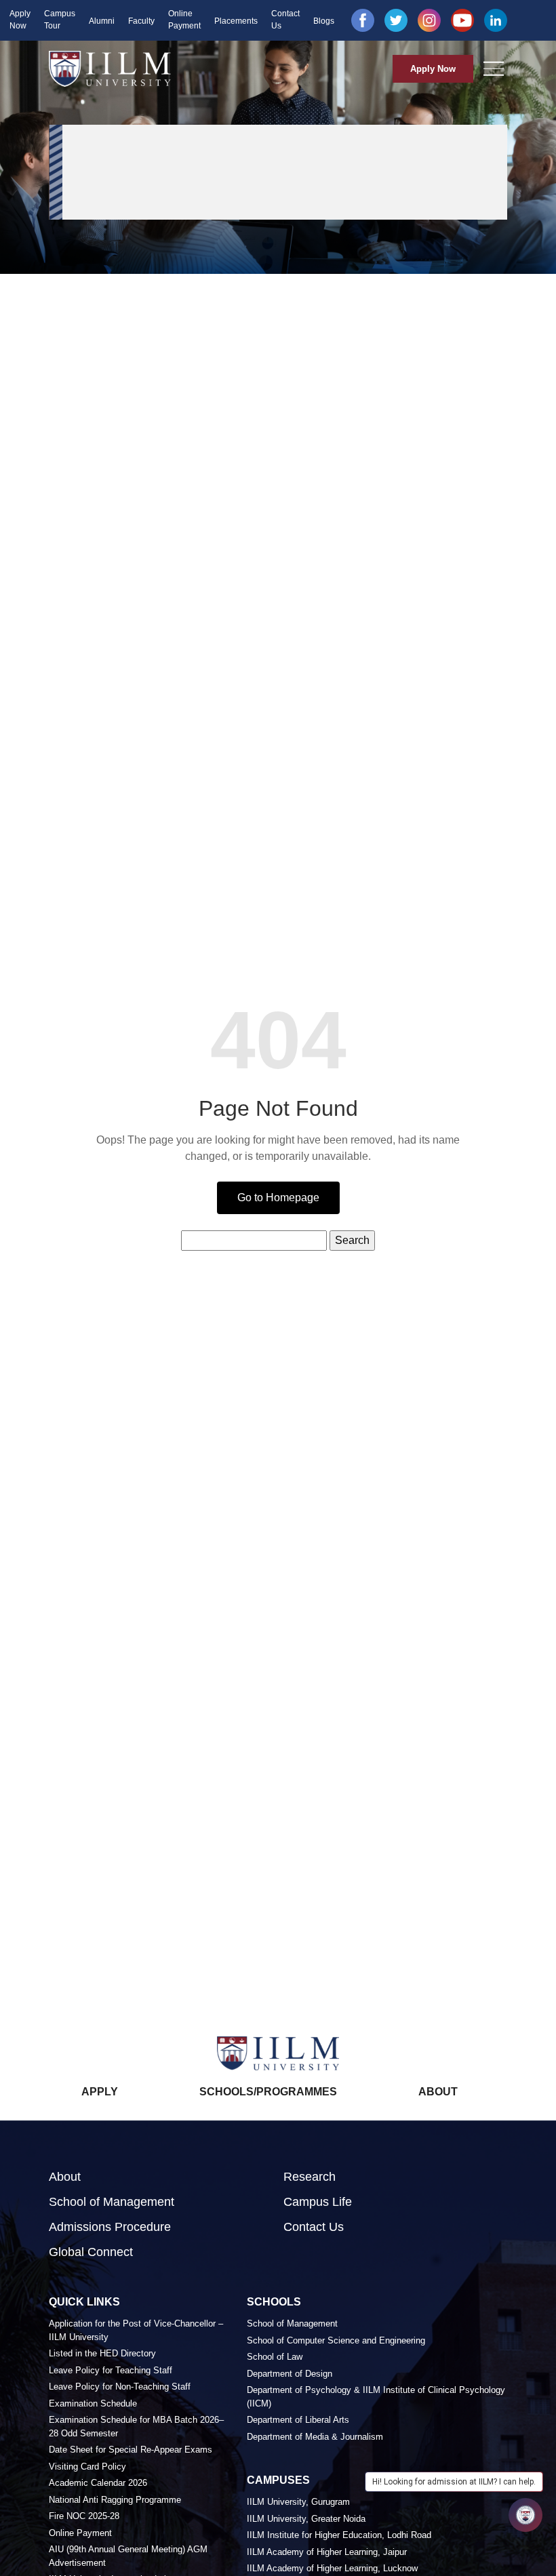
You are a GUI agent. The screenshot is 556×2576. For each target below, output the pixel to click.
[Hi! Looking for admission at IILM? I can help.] (525, 2515)
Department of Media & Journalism (315, 2437)
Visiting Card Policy (87, 2467)
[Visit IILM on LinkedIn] (496, 20)
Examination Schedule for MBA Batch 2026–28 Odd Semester (136, 2427)
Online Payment (184, 20)
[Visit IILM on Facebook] (363, 20)
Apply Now (20, 20)
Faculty (141, 21)
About (438, 2092)
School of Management (112, 2202)
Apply (100, 2092)
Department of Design (290, 2374)
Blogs (324, 21)
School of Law (275, 2357)
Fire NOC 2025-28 (84, 2516)
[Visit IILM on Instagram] (429, 20)
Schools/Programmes (268, 2092)
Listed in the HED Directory (102, 2353)
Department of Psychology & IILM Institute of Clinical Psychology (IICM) (376, 2397)
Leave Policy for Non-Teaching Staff (120, 2387)
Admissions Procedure (110, 2227)
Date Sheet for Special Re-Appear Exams (131, 2450)
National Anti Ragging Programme (115, 2500)
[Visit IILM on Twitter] (396, 20)
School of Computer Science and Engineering (336, 2340)
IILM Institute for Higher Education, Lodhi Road (339, 2535)
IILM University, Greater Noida (306, 2519)
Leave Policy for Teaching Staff (111, 2370)
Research (310, 2177)
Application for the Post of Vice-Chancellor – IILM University (136, 2330)
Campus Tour (60, 20)
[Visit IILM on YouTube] (462, 20)
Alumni (102, 21)
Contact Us (285, 20)
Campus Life (318, 2202)
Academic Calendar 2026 (98, 2483)
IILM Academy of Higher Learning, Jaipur (327, 2552)
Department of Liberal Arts (298, 2420)
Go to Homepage (278, 1198)
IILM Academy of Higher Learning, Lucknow (332, 2568)
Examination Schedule (93, 2403)
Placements (236, 21)
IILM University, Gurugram (298, 2502)
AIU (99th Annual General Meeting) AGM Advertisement (128, 2556)
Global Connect (91, 2252)
